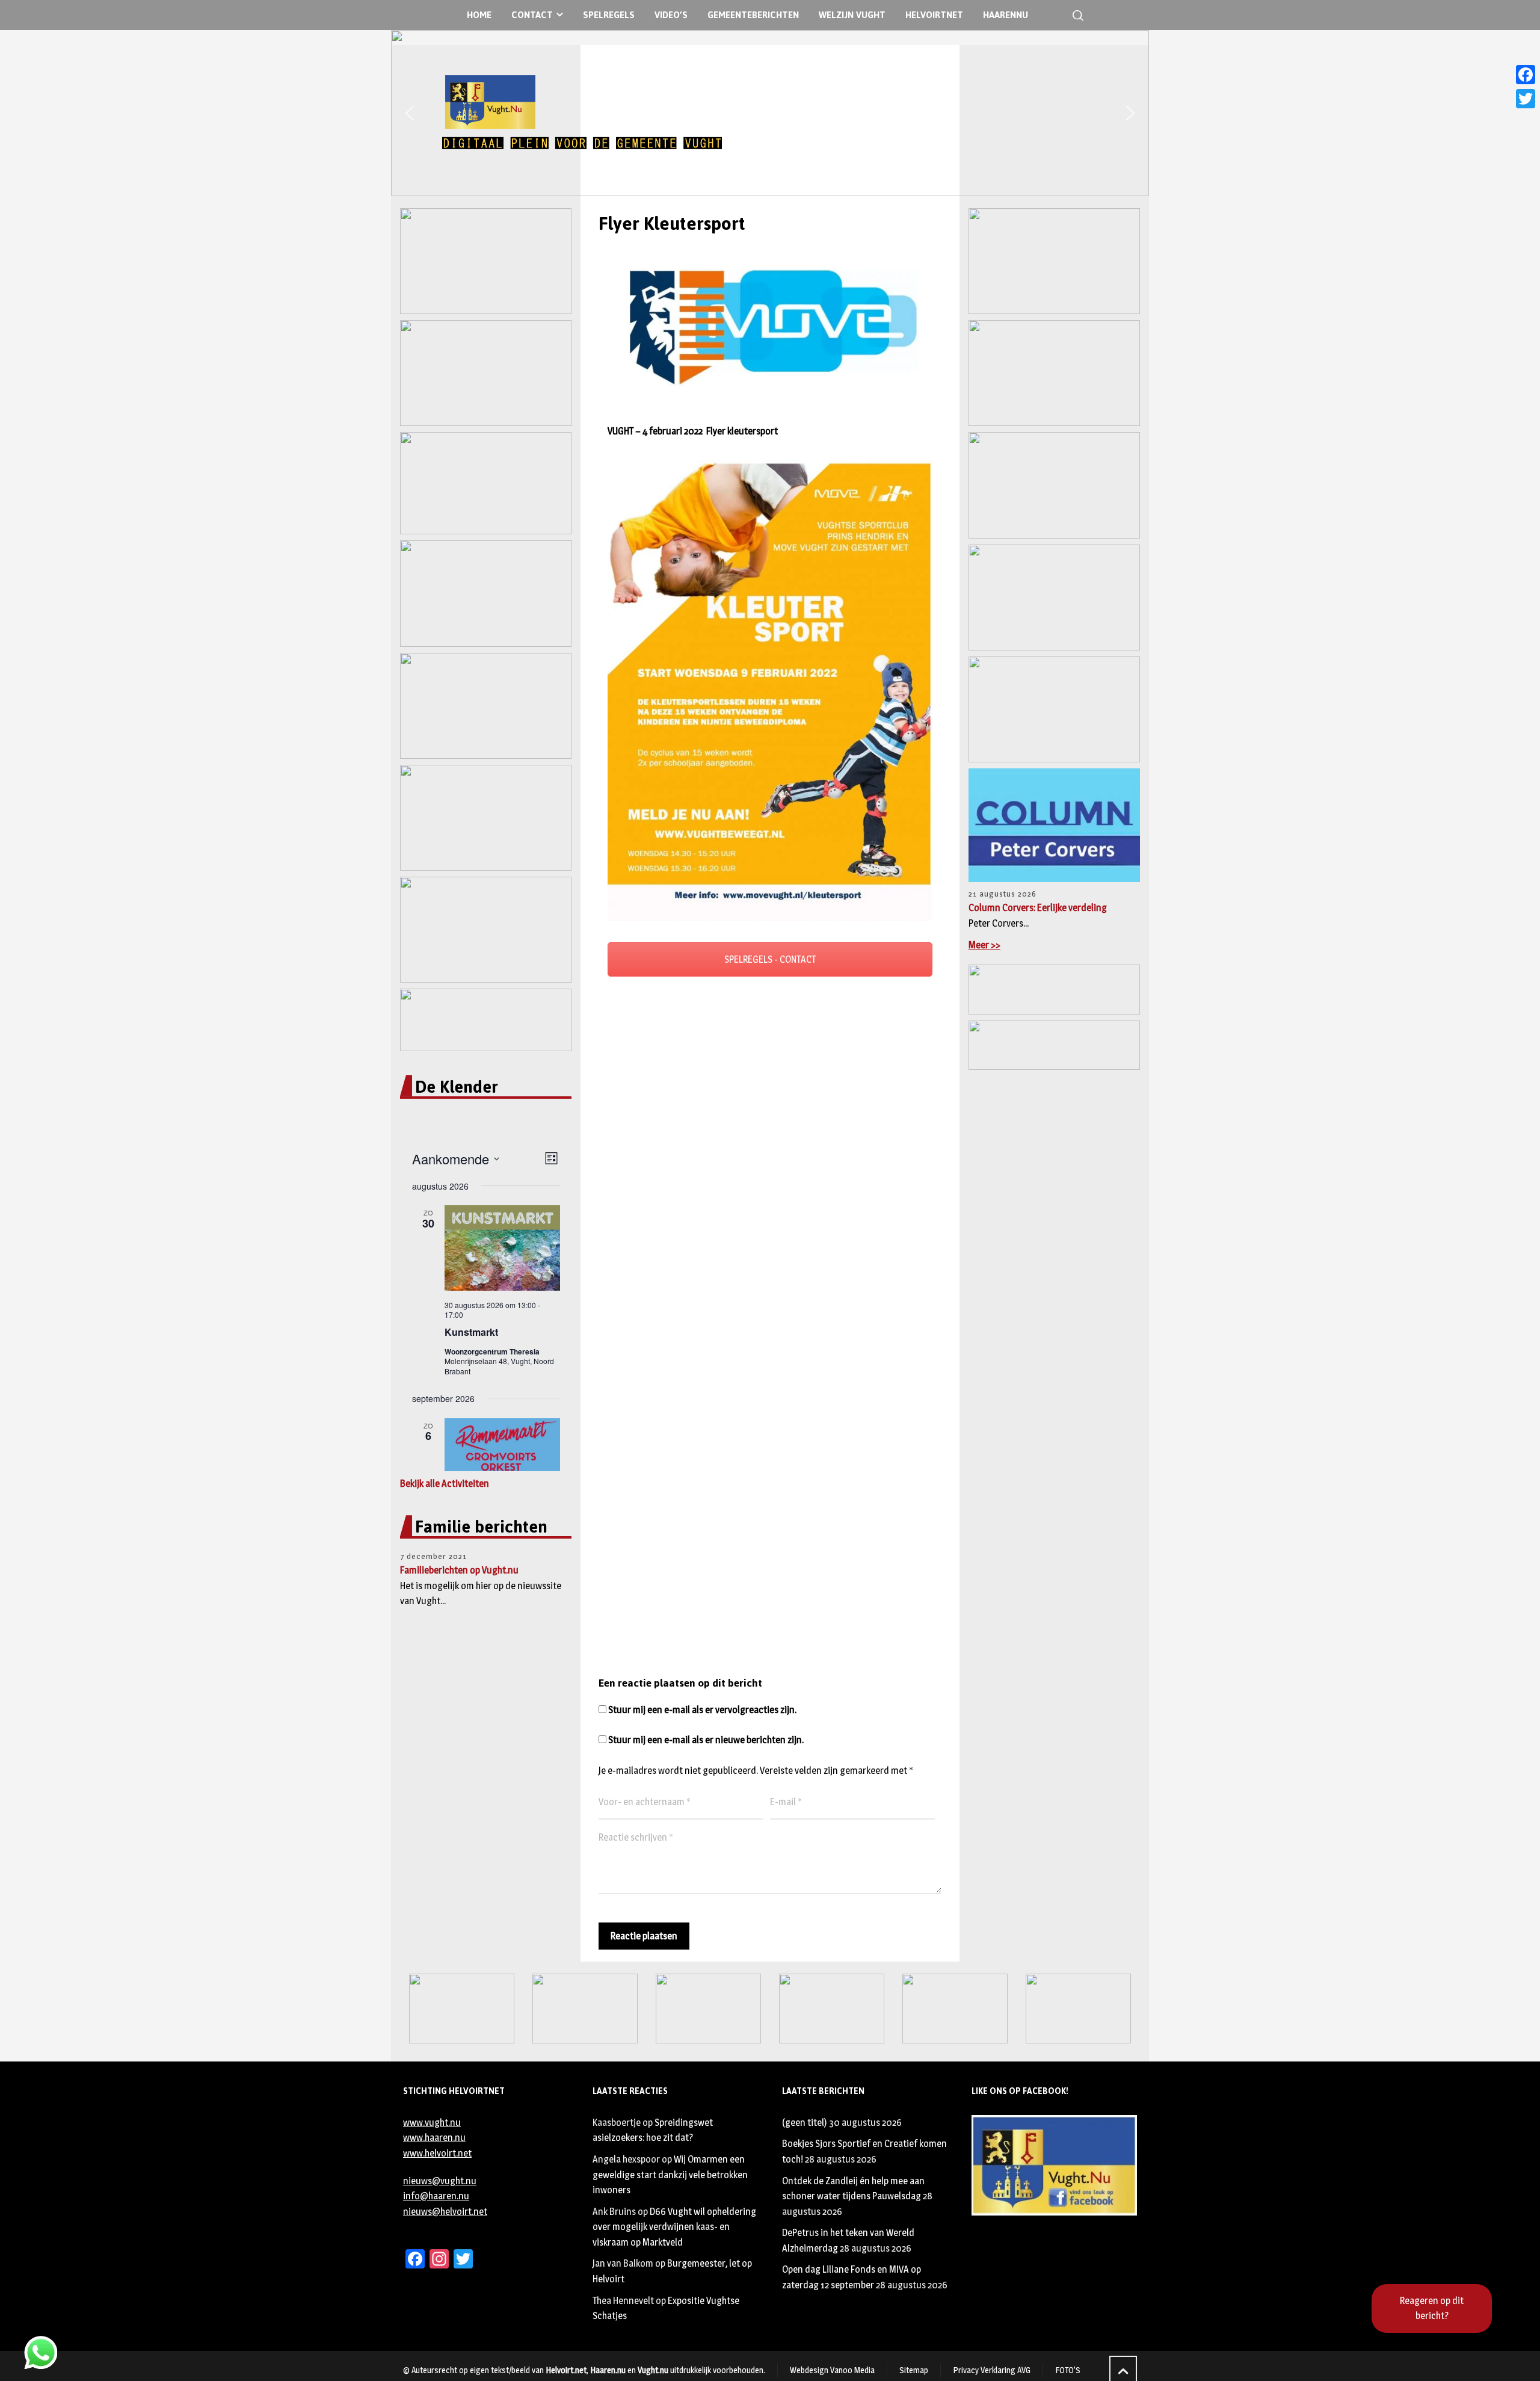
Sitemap (914, 2370)
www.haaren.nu (434, 2138)
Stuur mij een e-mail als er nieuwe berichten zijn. (706, 1740)
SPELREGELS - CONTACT (770, 959)
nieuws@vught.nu (440, 2181)
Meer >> (984, 945)
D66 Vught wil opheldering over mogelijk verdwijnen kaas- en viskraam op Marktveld (674, 2227)
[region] (770, 113)
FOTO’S (1068, 2370)
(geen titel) (805, 2123)
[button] (410, 113)
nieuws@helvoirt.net (445, 2212)
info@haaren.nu (436, 2196)
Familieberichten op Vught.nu (459, 1570)
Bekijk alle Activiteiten (445, 1484)
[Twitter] (1526, 99)
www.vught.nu (432, 2123)
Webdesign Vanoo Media (832, 2370)
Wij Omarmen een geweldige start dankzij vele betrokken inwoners (670, 2175)
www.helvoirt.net (437, 2153)
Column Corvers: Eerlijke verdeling (1038, 908)
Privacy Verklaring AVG (992, 2370)
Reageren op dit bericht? (1432, 2308)
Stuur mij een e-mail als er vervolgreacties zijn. (702, 1710)
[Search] (1076, 15)
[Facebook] (1526, 75)
